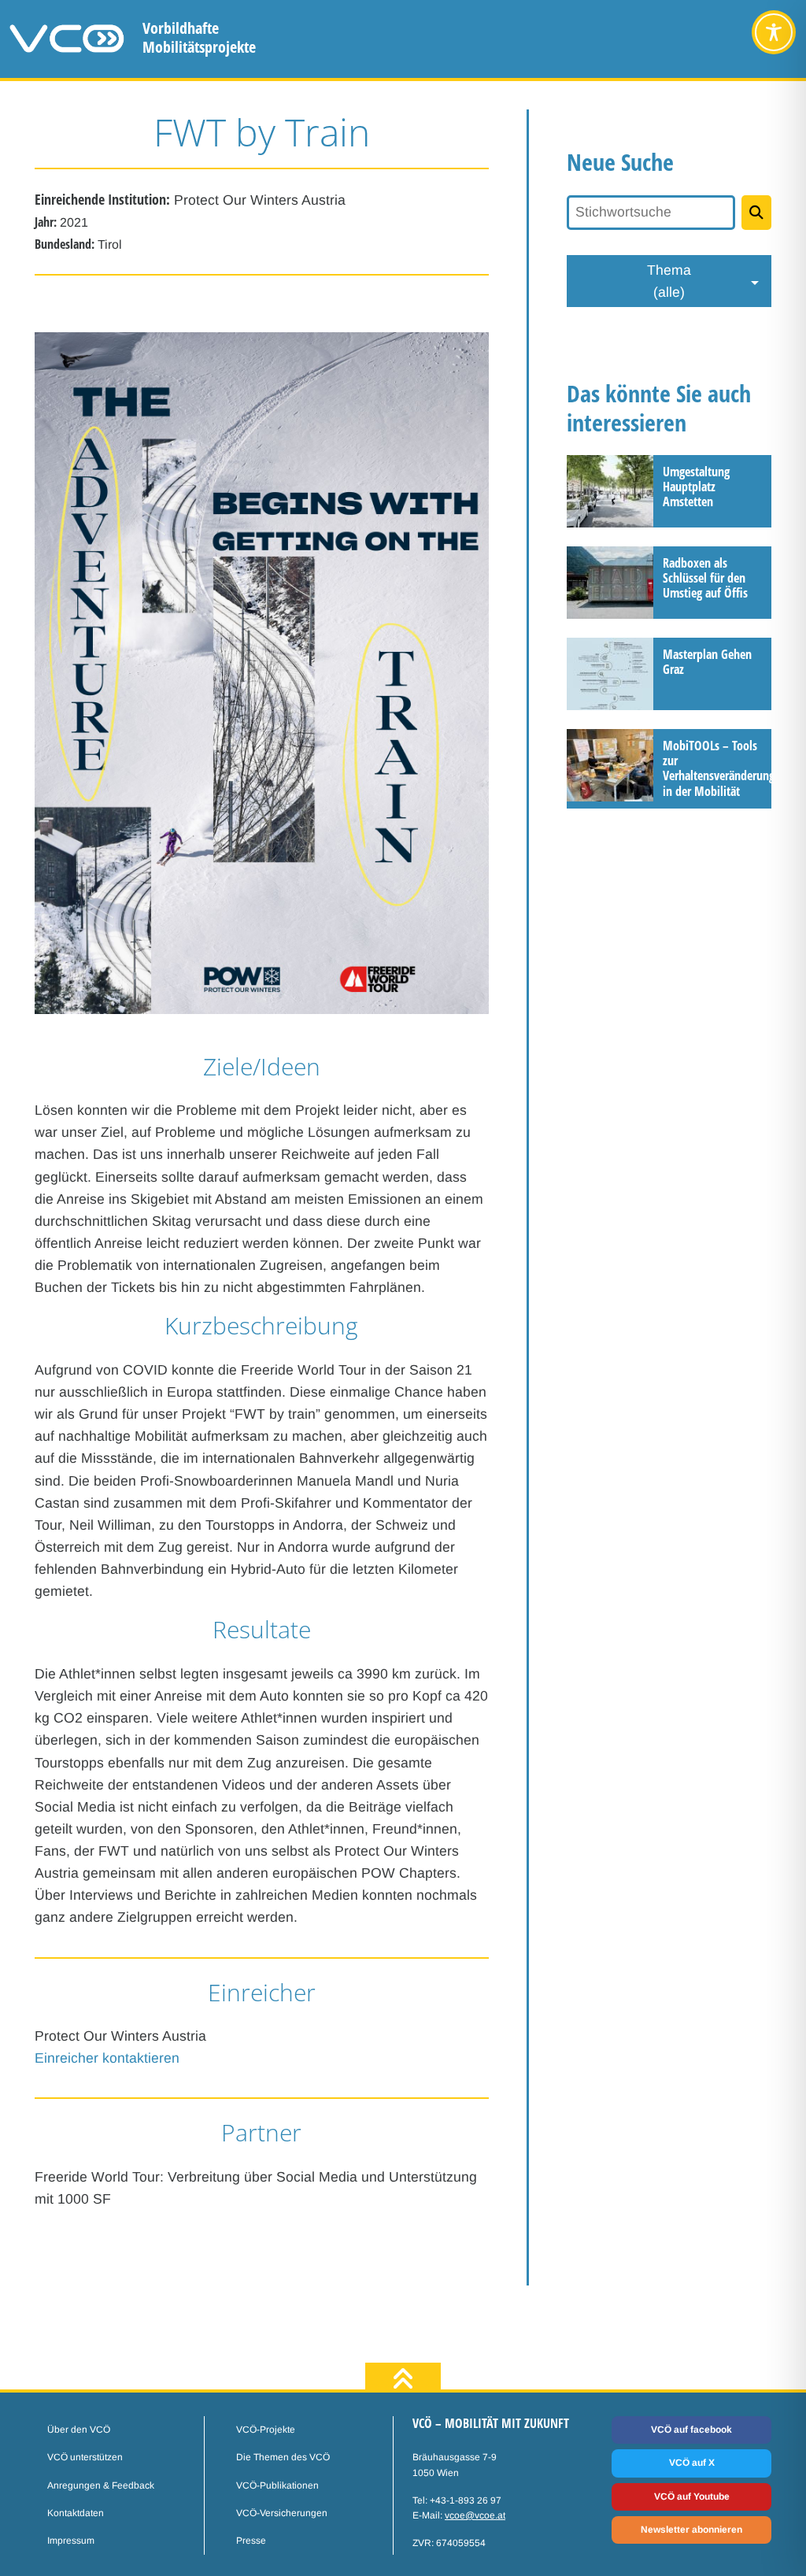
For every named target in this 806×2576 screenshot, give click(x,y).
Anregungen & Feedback (101, 2485)
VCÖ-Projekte (266, 2430)
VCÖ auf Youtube (692, 2496)
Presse (251, 2541)
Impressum (71, 2541)
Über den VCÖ (79, 2430)
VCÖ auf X (692, 2463)
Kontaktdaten (76, 2513)
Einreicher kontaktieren (107, 2058)
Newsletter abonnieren (691, 2530)
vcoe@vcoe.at (475, 2515)
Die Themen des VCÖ (283, 2457)
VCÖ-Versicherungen (282, 2513)
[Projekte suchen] (756, 213)
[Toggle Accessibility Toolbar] (774, 32)
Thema (669, 281)
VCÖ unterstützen (85, 2457)
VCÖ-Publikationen (277, 2485)
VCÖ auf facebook (691, 2430)
